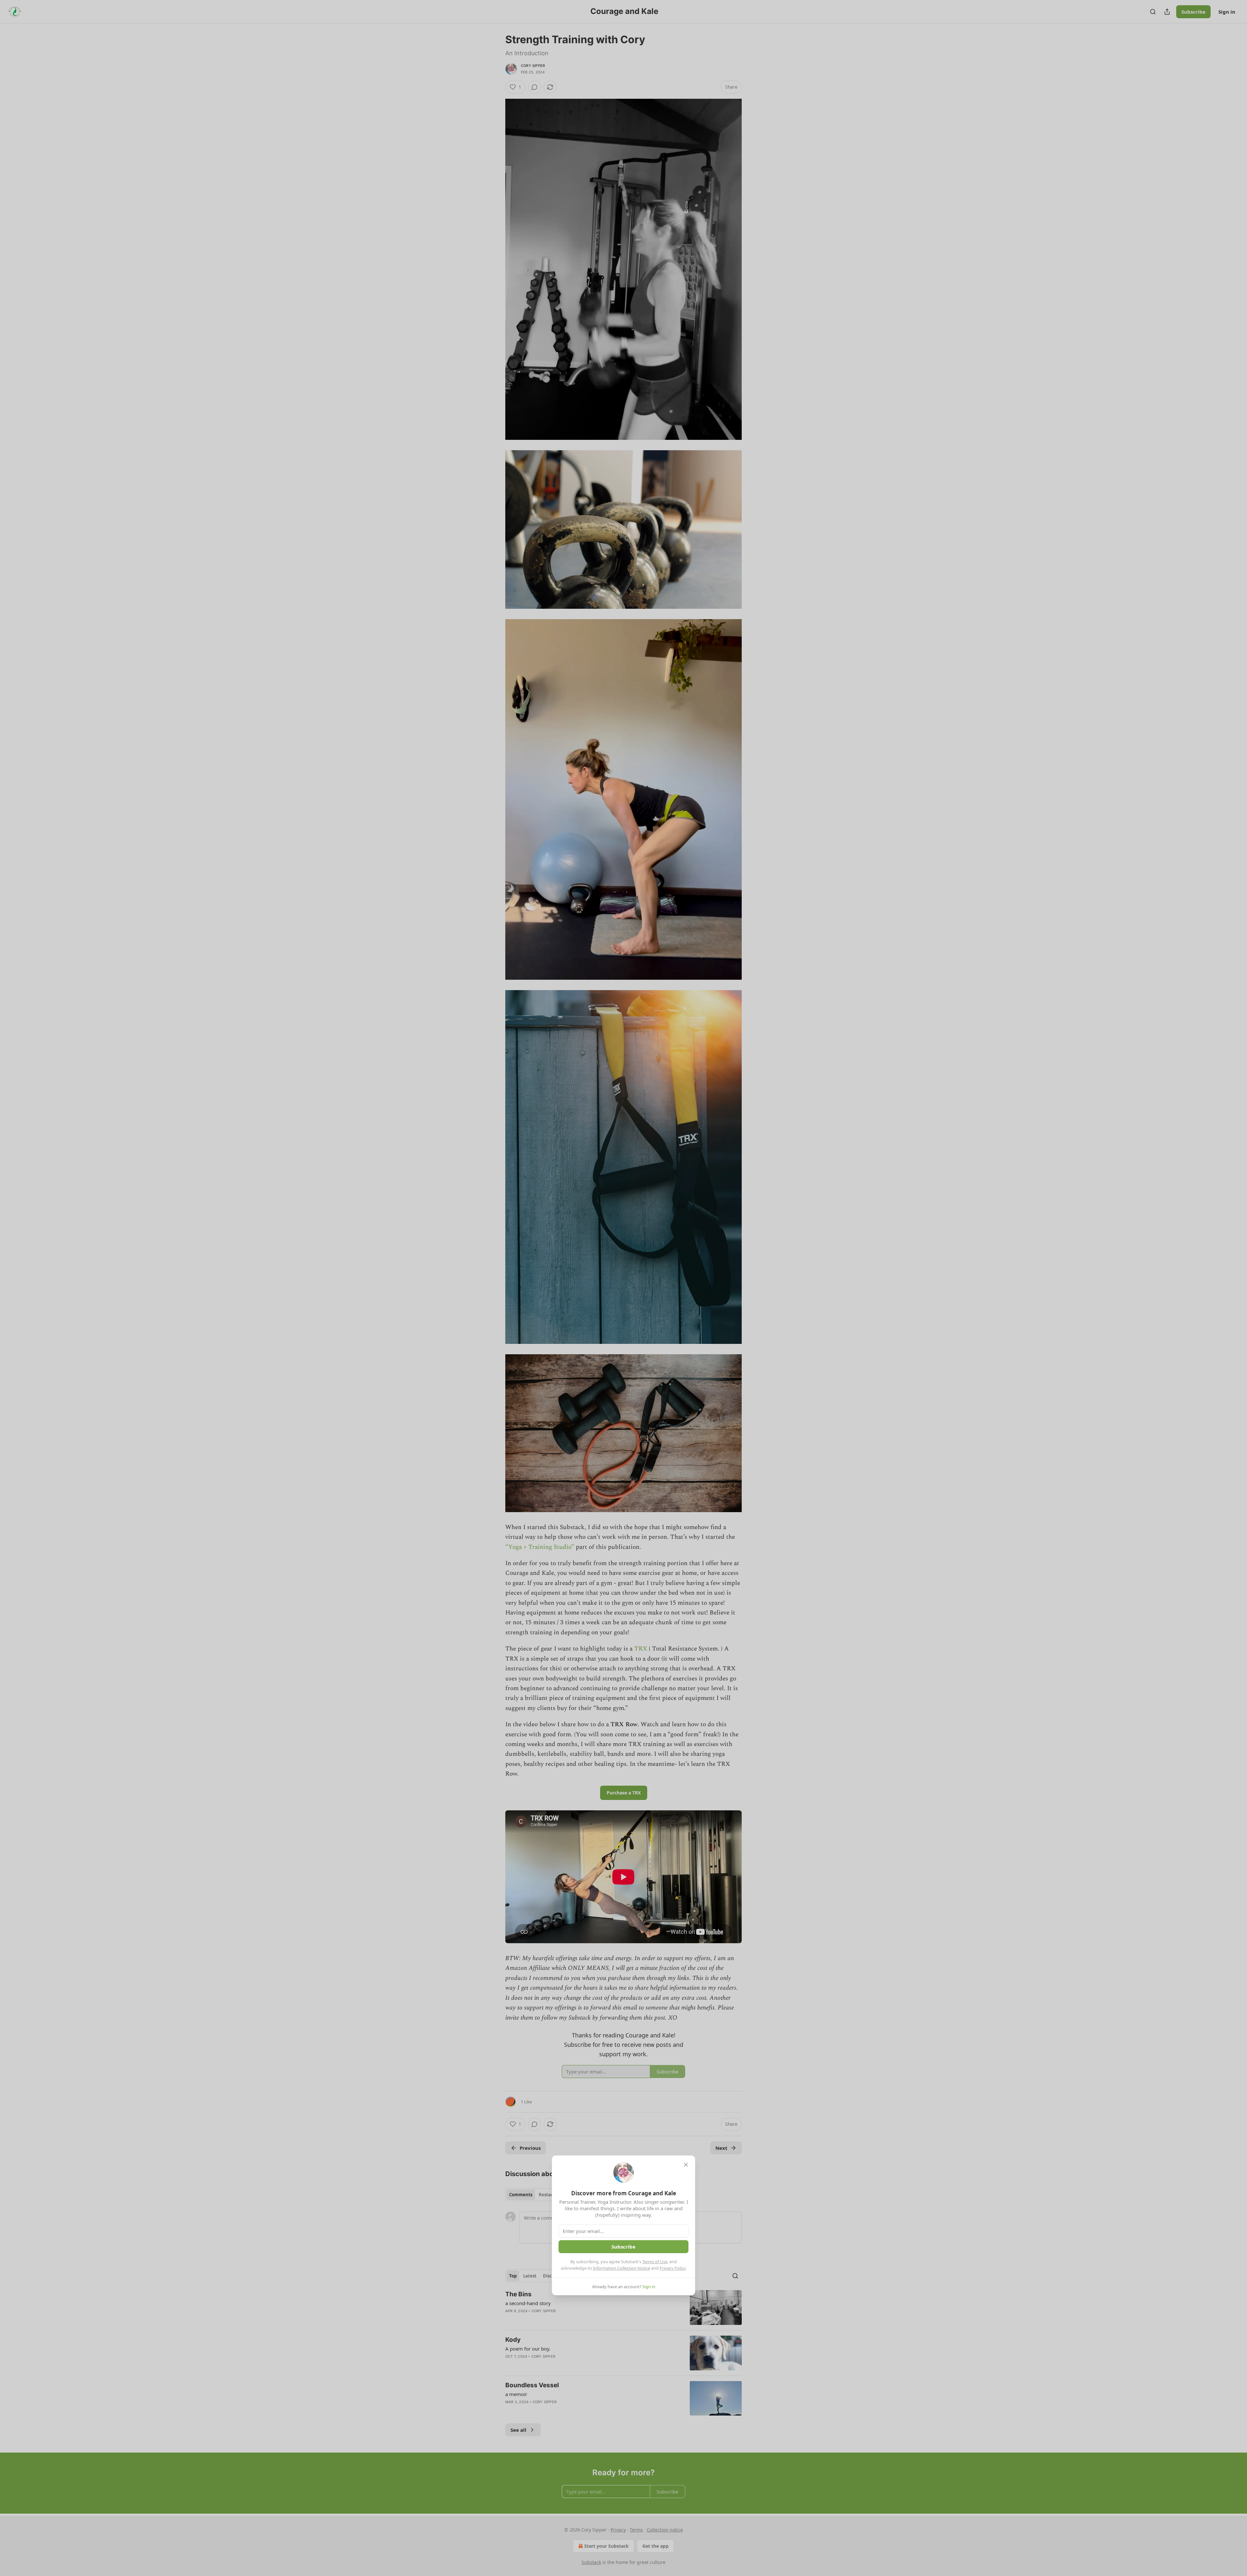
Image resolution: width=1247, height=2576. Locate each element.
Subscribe (623, 2247)
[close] (686, 2165)
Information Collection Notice (622, 2268)
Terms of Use (655, 2262)
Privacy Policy (673, 2268)
